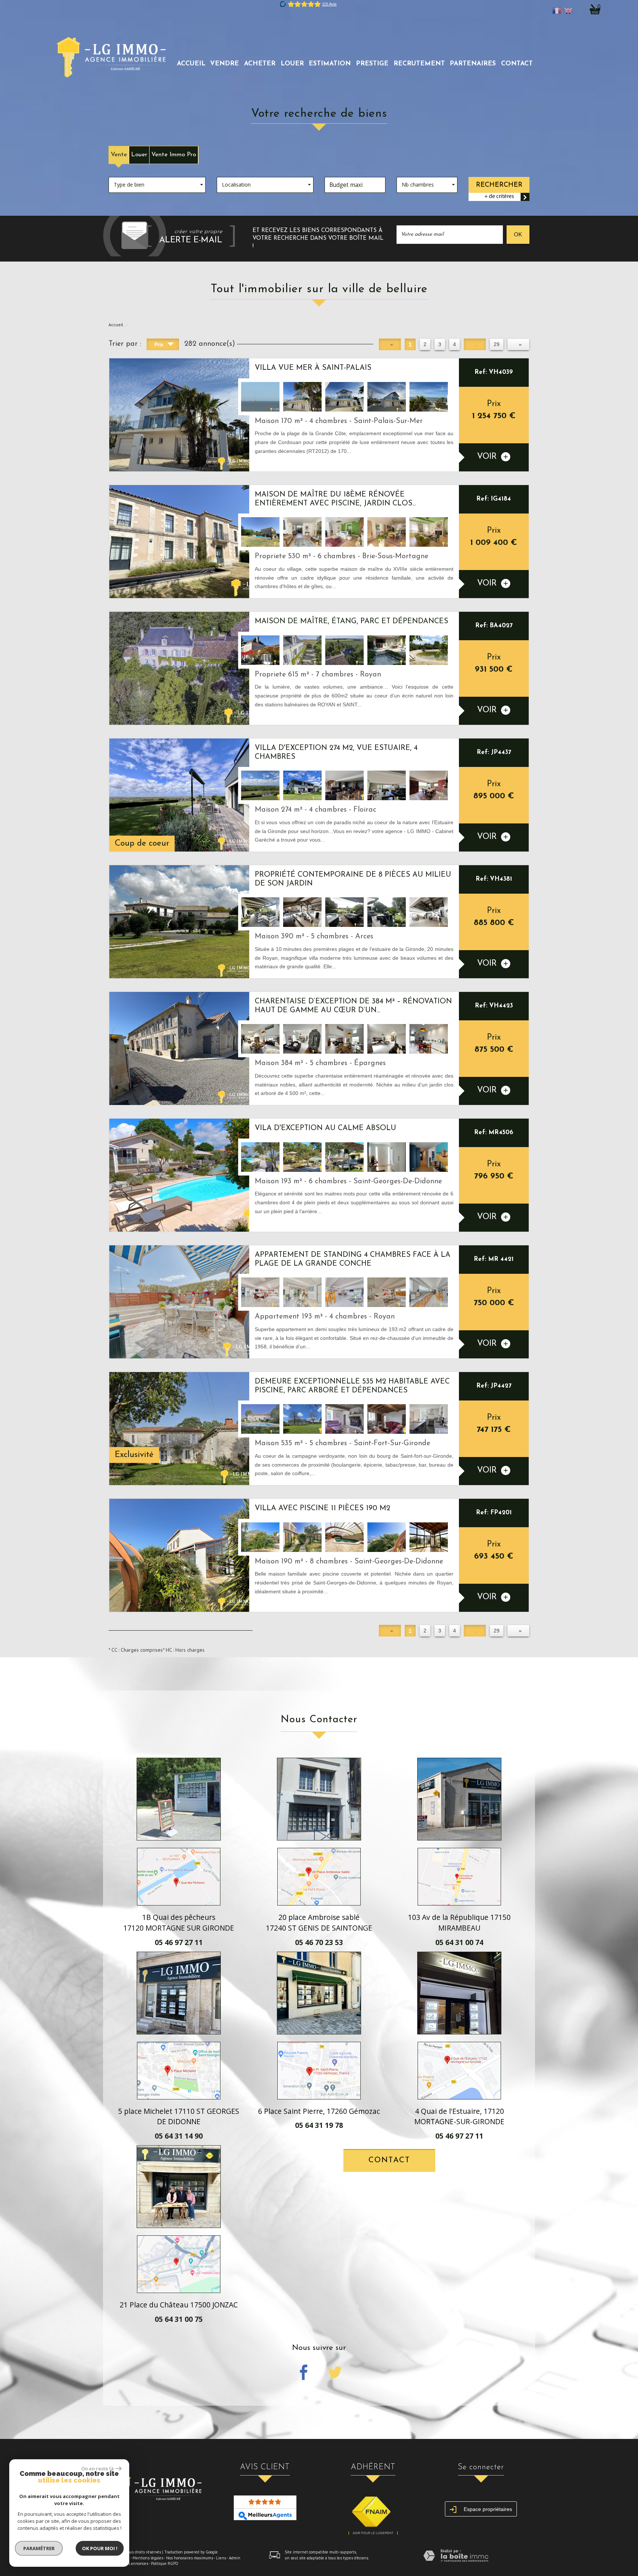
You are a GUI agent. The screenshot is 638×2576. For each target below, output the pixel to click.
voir (488, 457)
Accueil (191, 64)
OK (518, 234)
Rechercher (499, 185)
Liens (221, 2558)
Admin (235, 2558)
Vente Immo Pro (174, 155)
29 (497, 344)
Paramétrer (39, 2548)
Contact (517, 64)
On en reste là (97, 2468)
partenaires (473, 64)
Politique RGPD (165, 2563)
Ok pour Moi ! (100, 2548)
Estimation (330, 64)
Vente (119, 155)
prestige (372, 64)
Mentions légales (148, 2558)
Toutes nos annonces (129, 2563)
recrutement (419, 64)
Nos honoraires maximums (190, 2558)
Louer (139, 155)
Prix (159, 344)
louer (292, 64)
